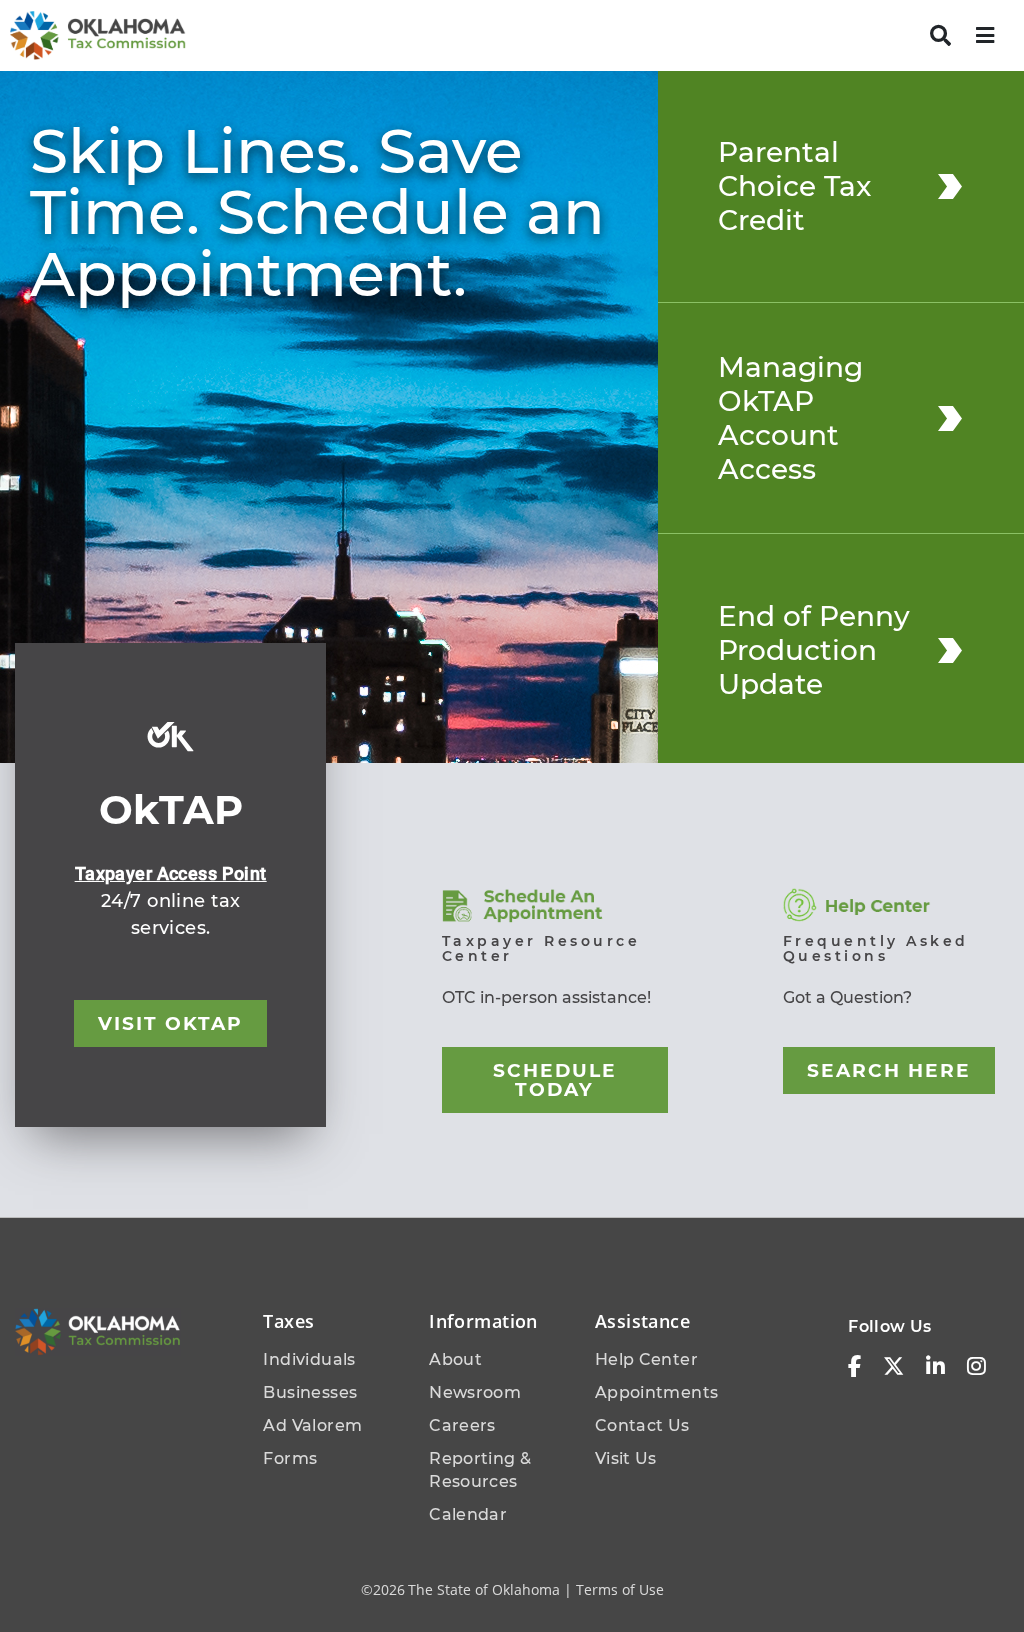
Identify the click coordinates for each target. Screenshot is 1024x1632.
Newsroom (475, 1392)
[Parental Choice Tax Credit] (950, 186)
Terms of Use (620, 1589)
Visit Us (626, 1458)
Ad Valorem (312, 1425)
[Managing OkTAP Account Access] (950, 418)
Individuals (309, 1359)
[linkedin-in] (935, 1367)
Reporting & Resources (480, 1470)
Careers (462, 1425)
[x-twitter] (893, 1367)
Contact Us (642, 1425)
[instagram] (976, 1367)
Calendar (468, 1514)
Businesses (310, 1392)
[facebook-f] (854, 1367)
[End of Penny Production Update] (950, 650)
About (455, 1359)
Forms (290, 1458)
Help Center (646, 1359)
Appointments (657, 1392)
